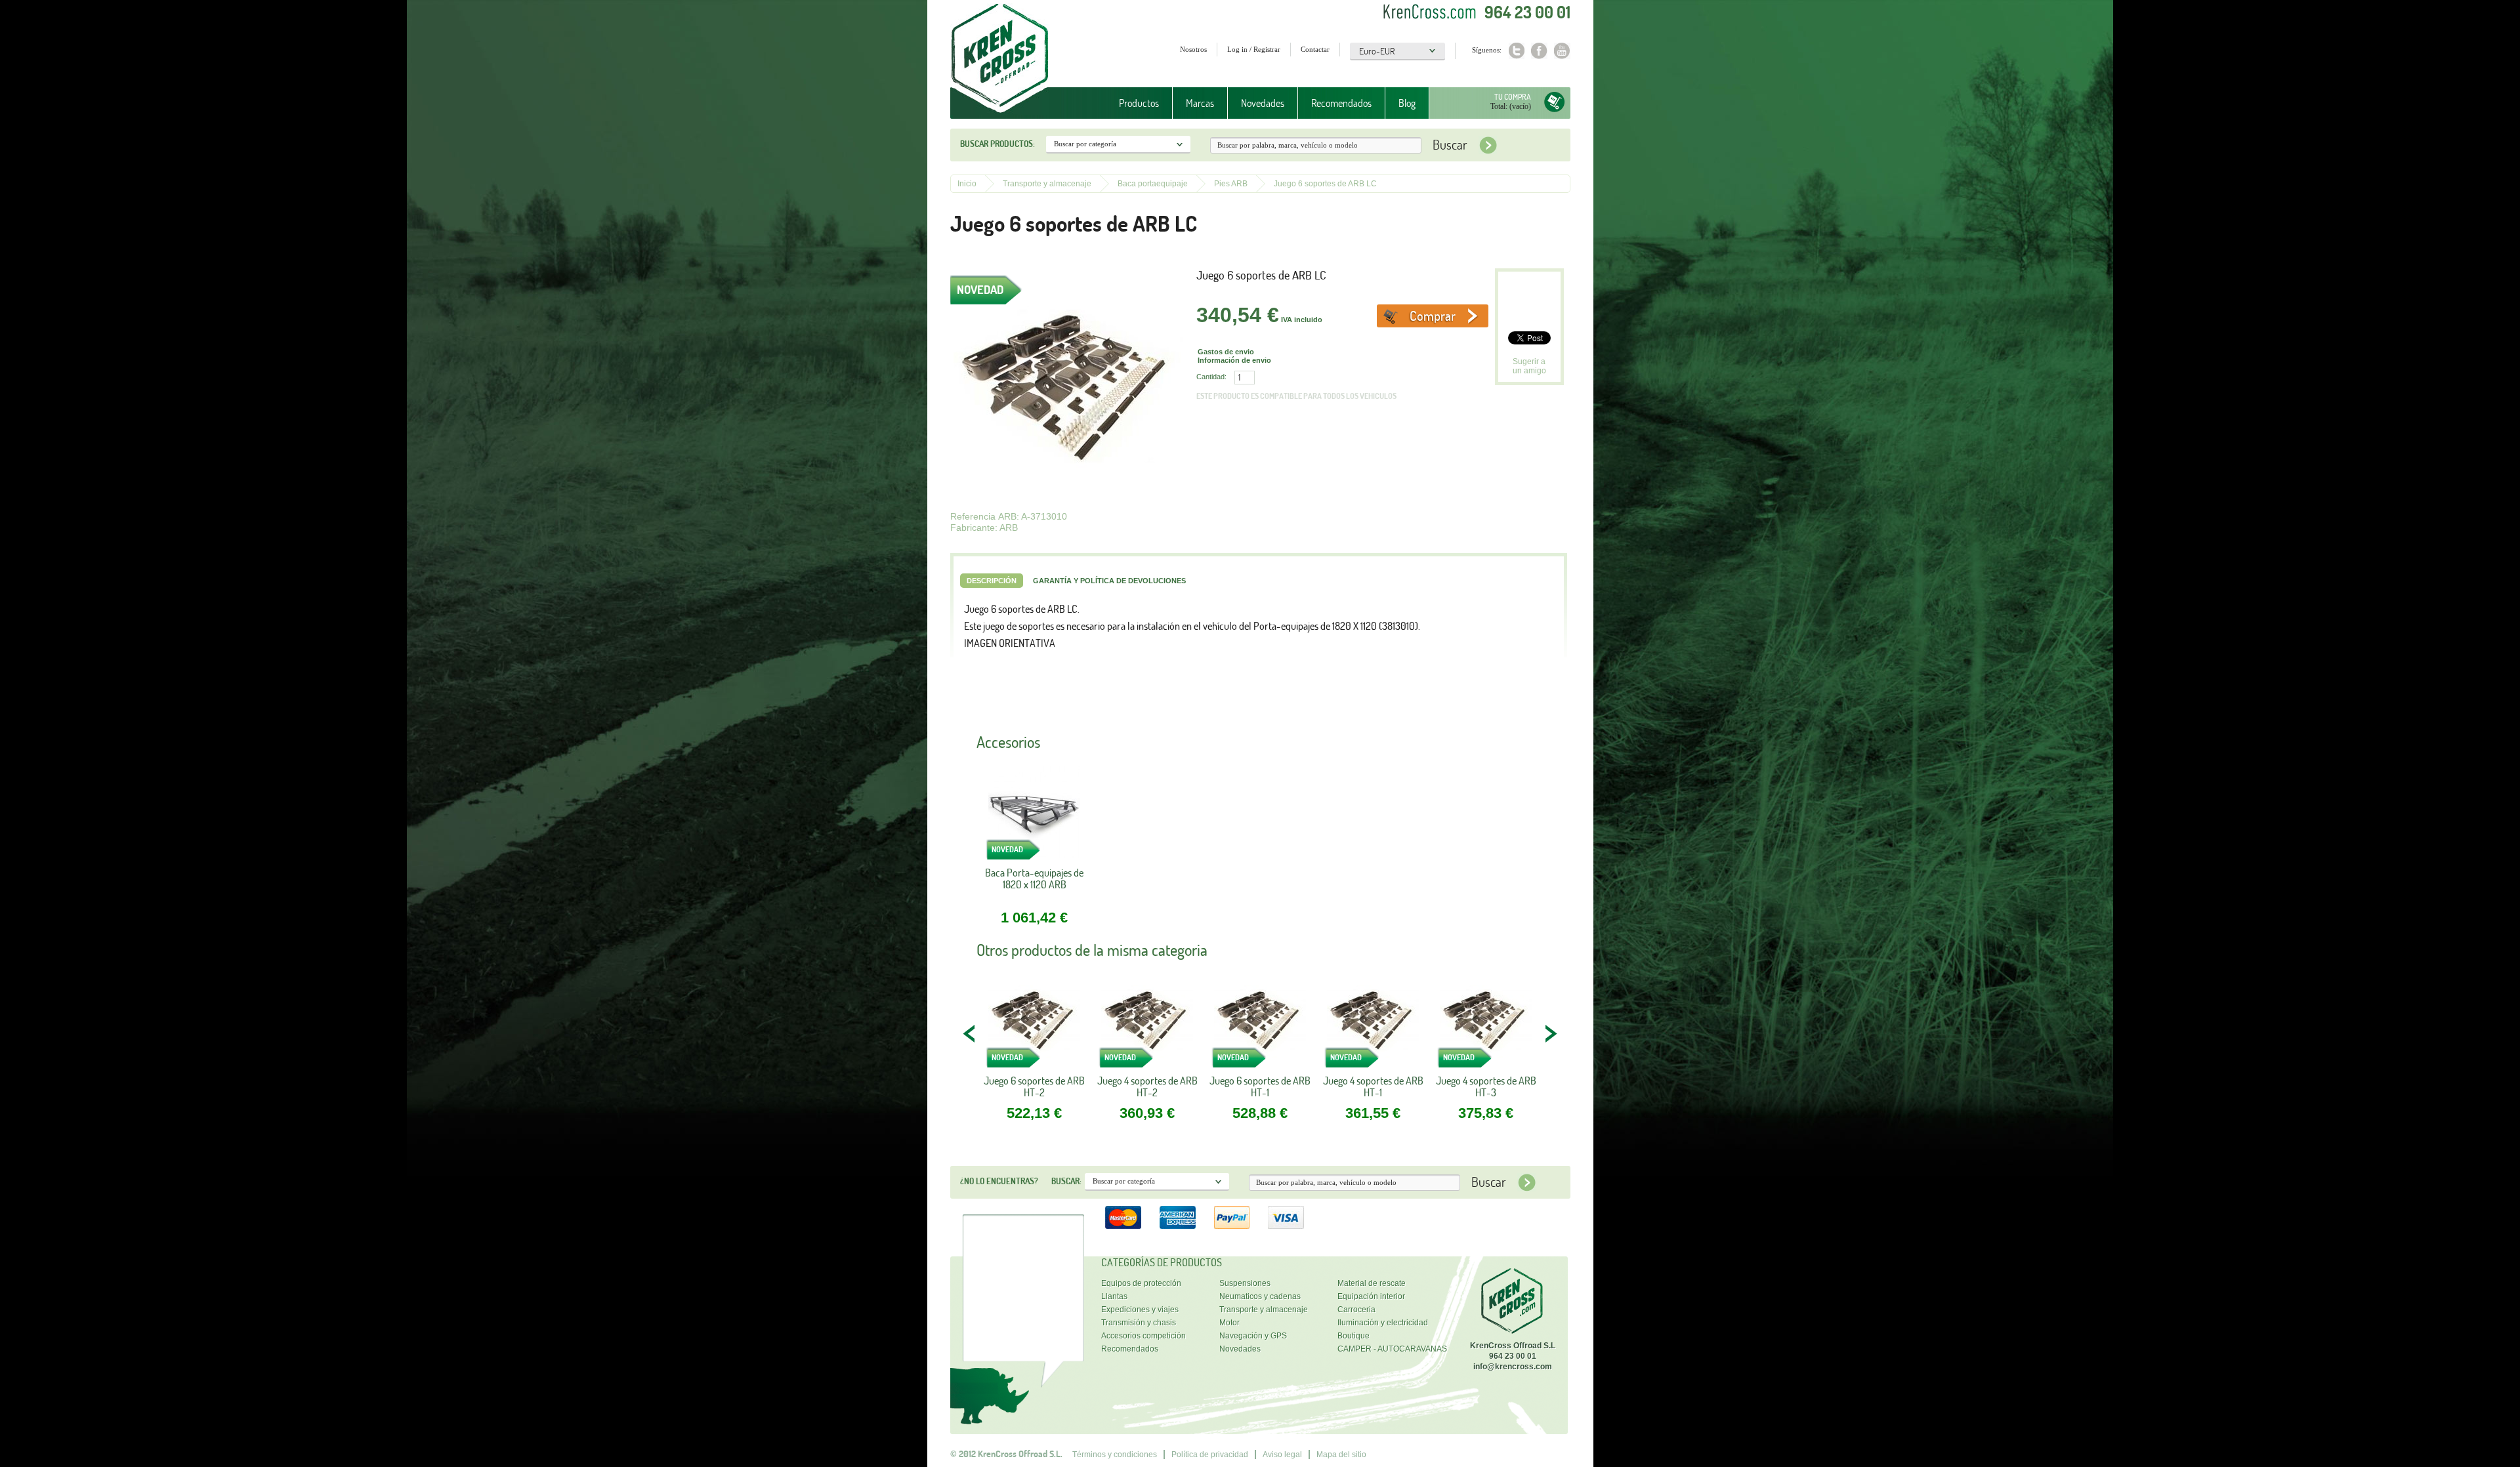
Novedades (1263, 103)
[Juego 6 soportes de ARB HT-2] (1034, 1024)
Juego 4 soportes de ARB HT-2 (1147, 1086)
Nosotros (1193, 49)
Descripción (992, 581)
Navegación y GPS (1253, 1336)
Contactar (1315, 49)
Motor (1229, 1323)
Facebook (1539, 51)
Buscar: (1066, 1181)
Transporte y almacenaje (1047, 184)
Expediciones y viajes (1140, 1310)
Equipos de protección (1141, 1283)
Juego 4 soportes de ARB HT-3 (1486, 1086)
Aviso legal (1282, 1455)
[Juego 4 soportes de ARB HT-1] (1373, 1024)
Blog (1407, 103)
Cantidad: (1211, 377)
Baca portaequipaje (1153, 184)
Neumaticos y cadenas (1260, 1296)
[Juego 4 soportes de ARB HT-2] (1147, 1024)
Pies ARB (1231, 184)
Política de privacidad (1210, 1455)
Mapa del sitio (1341, 1455)
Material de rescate (1372, 1283)
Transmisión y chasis (1139, 1323)
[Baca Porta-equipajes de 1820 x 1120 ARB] (1034, 816)
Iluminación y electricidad (1383, 1323)
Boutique (1354, 1336)
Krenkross (1000, 59)
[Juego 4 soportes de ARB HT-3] (1486, 1024)
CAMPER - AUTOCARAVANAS (1392, 1349)
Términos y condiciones (1115, 1455)
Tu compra (1513, 97)
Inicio (967, 184)
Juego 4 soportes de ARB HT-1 (1373, 1086)
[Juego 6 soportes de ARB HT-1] (1260, 1024)
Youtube (1562, 51)
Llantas (1114, 1296)
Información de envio (1234, 360)
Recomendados (1341, 103)
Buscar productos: (997, 144)
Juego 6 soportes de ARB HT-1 (1260, 1086)
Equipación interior (1371, 1296)
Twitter (1516, 51)
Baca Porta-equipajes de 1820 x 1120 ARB (1034, 879)
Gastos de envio (1226, 352)
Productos (1132, 103)
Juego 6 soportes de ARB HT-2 (1034, 1086)
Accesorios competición (1144, 1336)
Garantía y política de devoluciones (1109, 581)
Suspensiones (1245, 1283)
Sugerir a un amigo (1529, 366)
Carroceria (1356, 1310)
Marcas (1193, 103)
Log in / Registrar (1254, 49)
